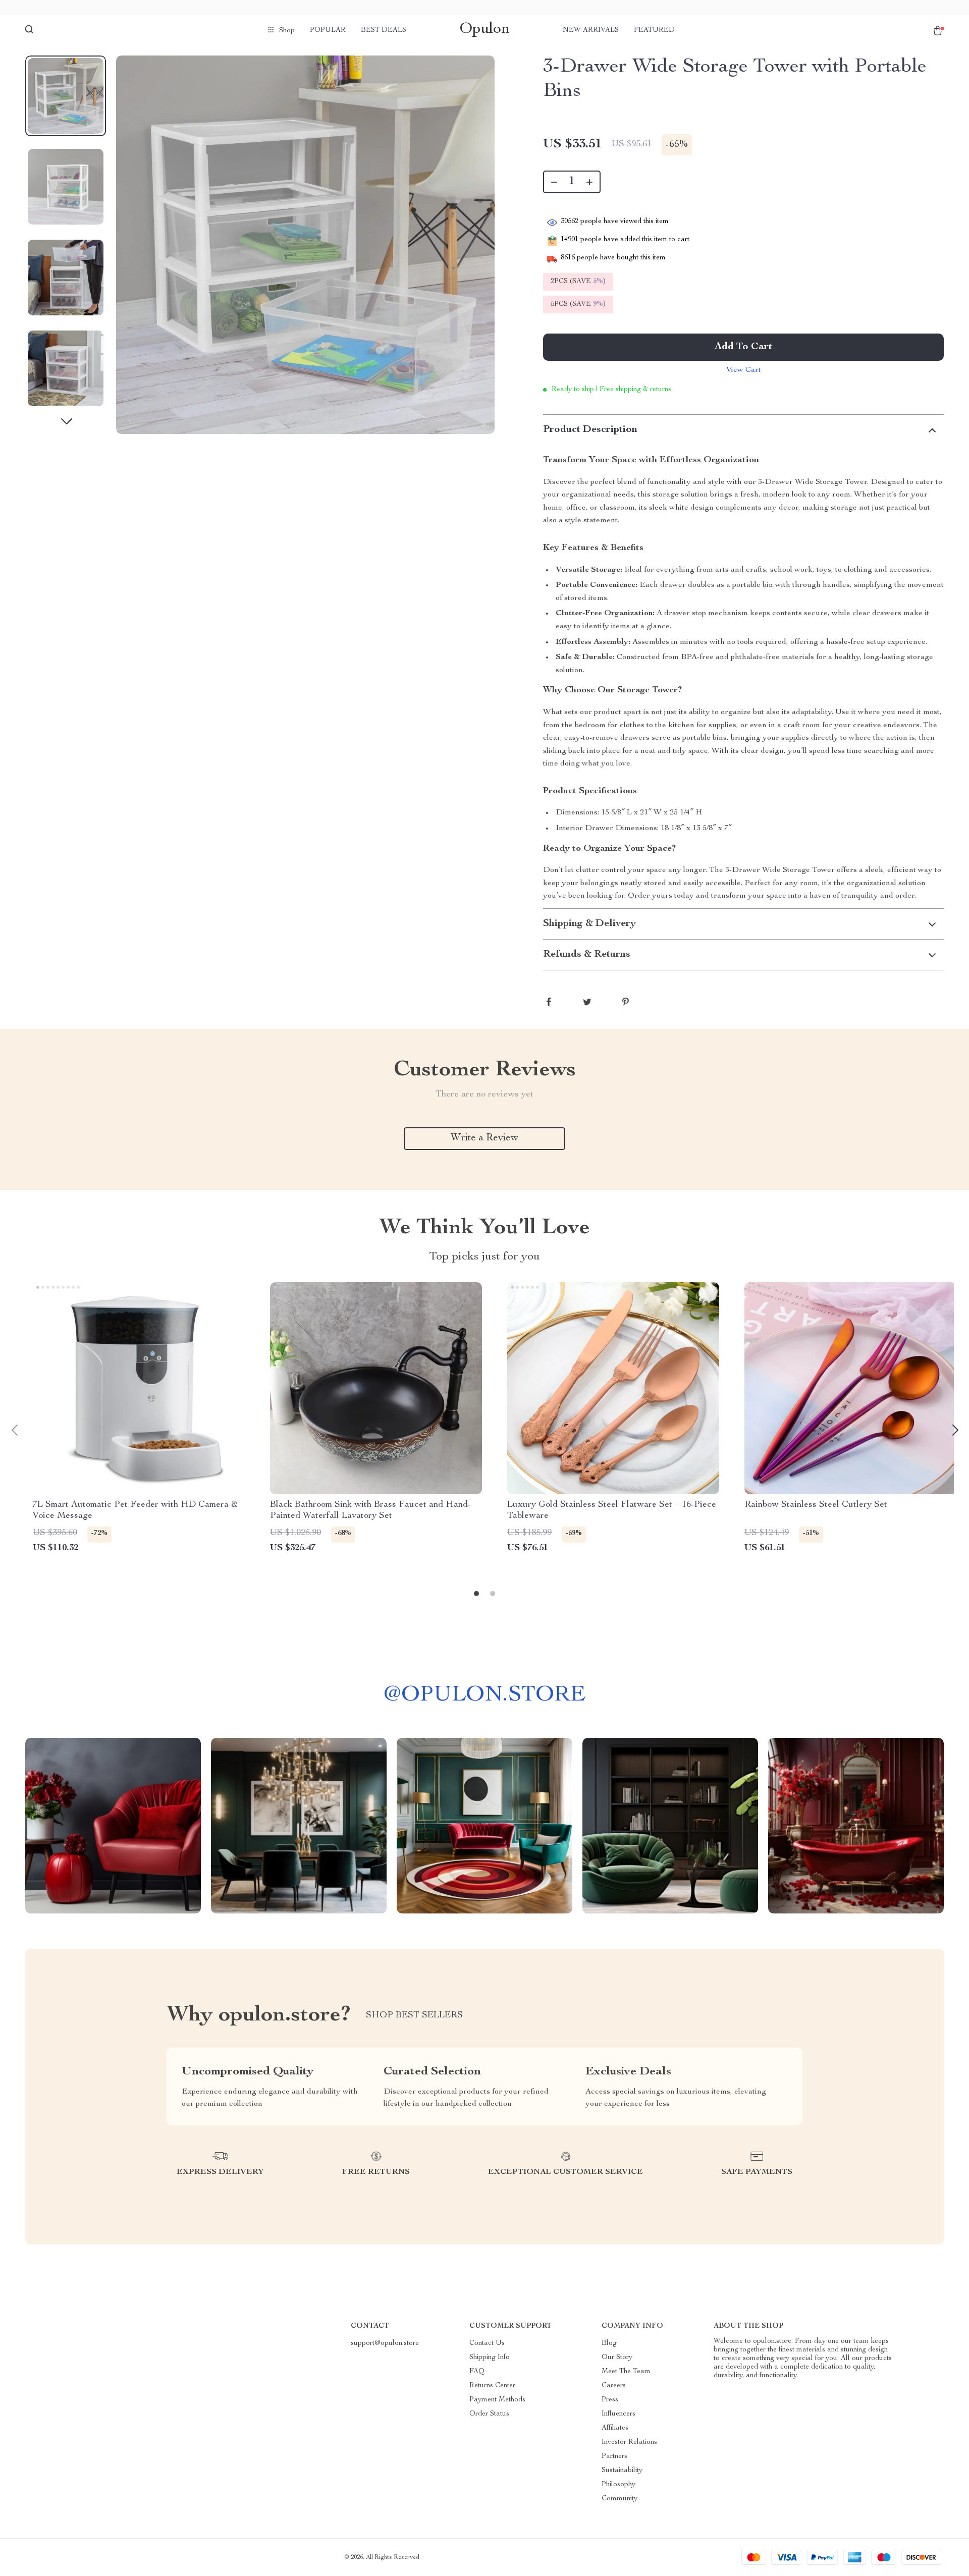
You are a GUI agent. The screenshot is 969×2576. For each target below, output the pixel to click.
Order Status (489, 2414)
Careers (614, 2386)
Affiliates (615, 2428)
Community (620, 2499)
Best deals (384, 30)
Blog (609, 2343)
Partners (614, 2456)
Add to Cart (743, 347)
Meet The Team (626, 2372)
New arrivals (591, 30)
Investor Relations (629, 2442)
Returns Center (492, 2386)
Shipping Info (490, 2358)
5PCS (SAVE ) (578, 304)
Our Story (617, 2358)
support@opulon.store (385, 2343)
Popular (328, 30)
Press (610, 2400)
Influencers (618, 2414)
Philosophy (618, 2485)
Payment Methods (497, 2400)
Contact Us (487, 2343)
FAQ (477, 2372)
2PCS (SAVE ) (578, 282)
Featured (654, 30)
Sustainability (622, 2471)
